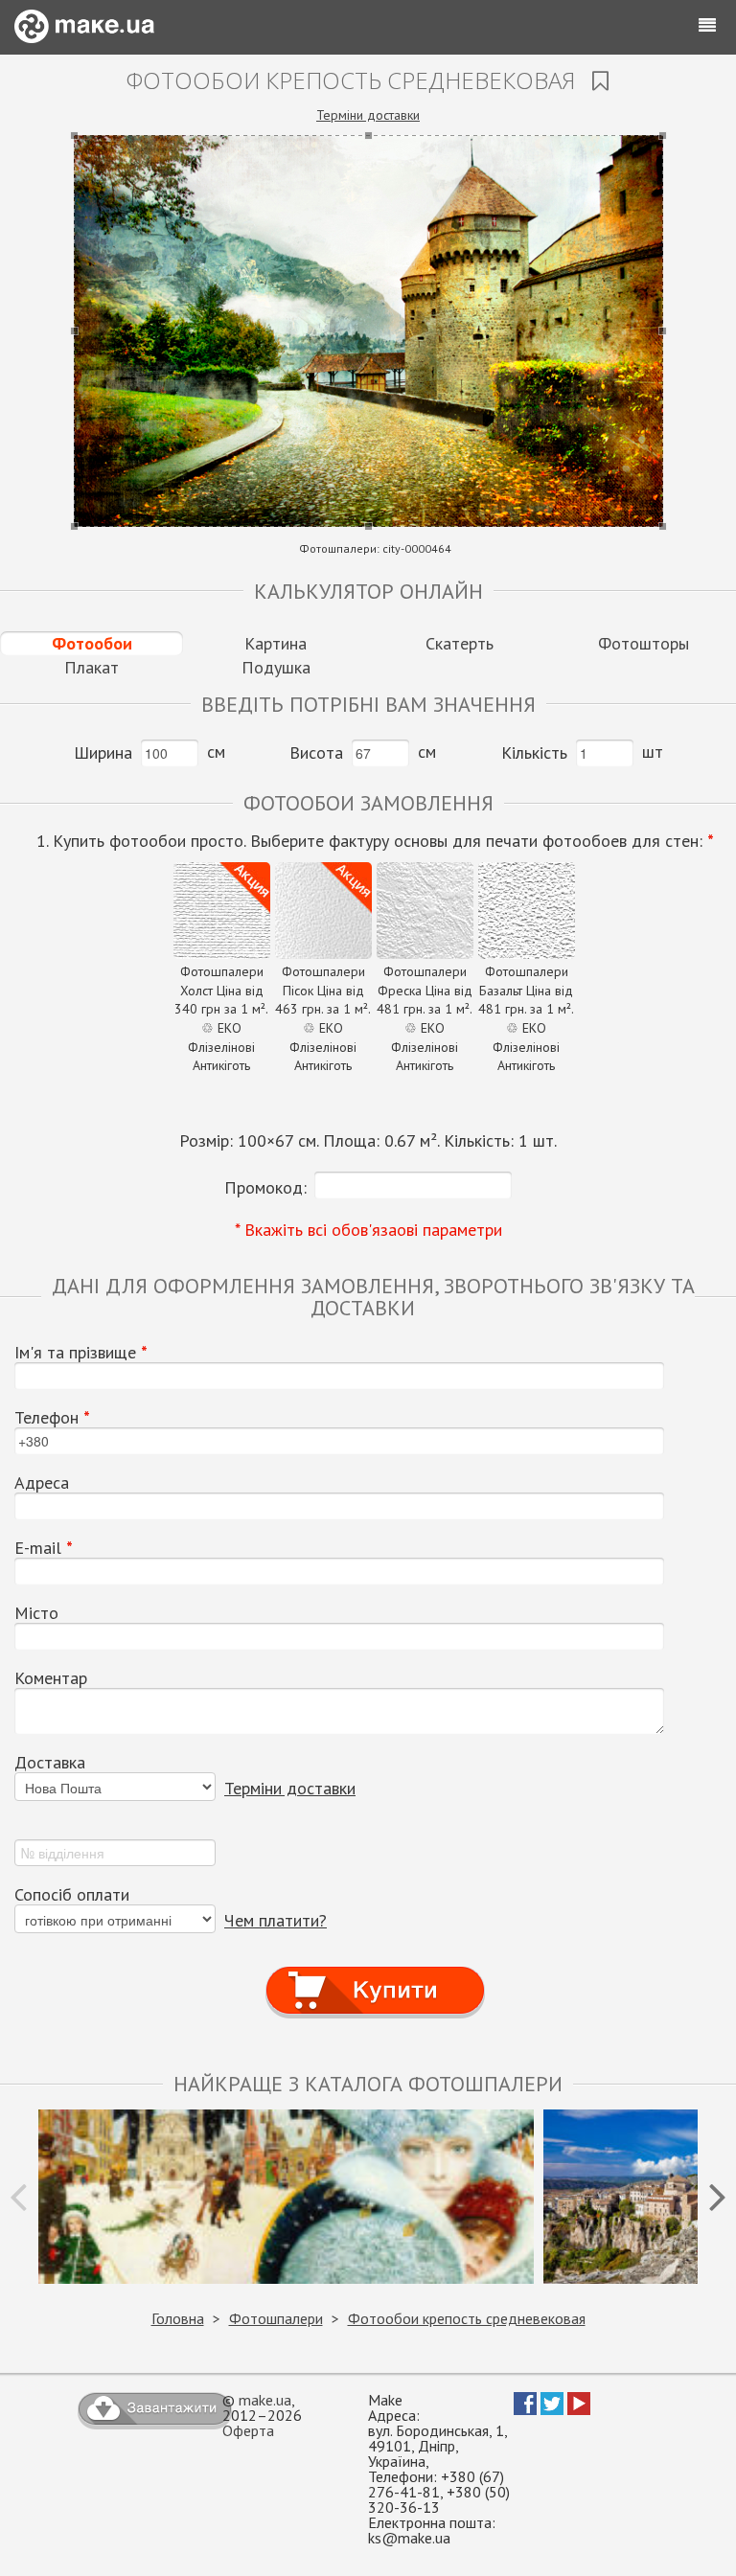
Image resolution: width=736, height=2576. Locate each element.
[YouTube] (579, 2409)
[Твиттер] (552, 2409)
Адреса (42, 1483)
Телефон (52, 1418)
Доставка (50, 1763)
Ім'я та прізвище (81, 1353)
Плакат (92, 667)
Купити (375, 1973)
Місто (36, 1613)
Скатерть (460, 643)
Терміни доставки (368, 115)
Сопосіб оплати (72, 1895)
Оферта (248, 2430)
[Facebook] (525, 2409)
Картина (276, 643)
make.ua (265, 2400)
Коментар (51, 1678)
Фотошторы (644, 643)
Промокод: (265, 1187)
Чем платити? (276, 1920)
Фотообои (92, 643)
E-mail (44, 1548)
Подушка (276, 667)
